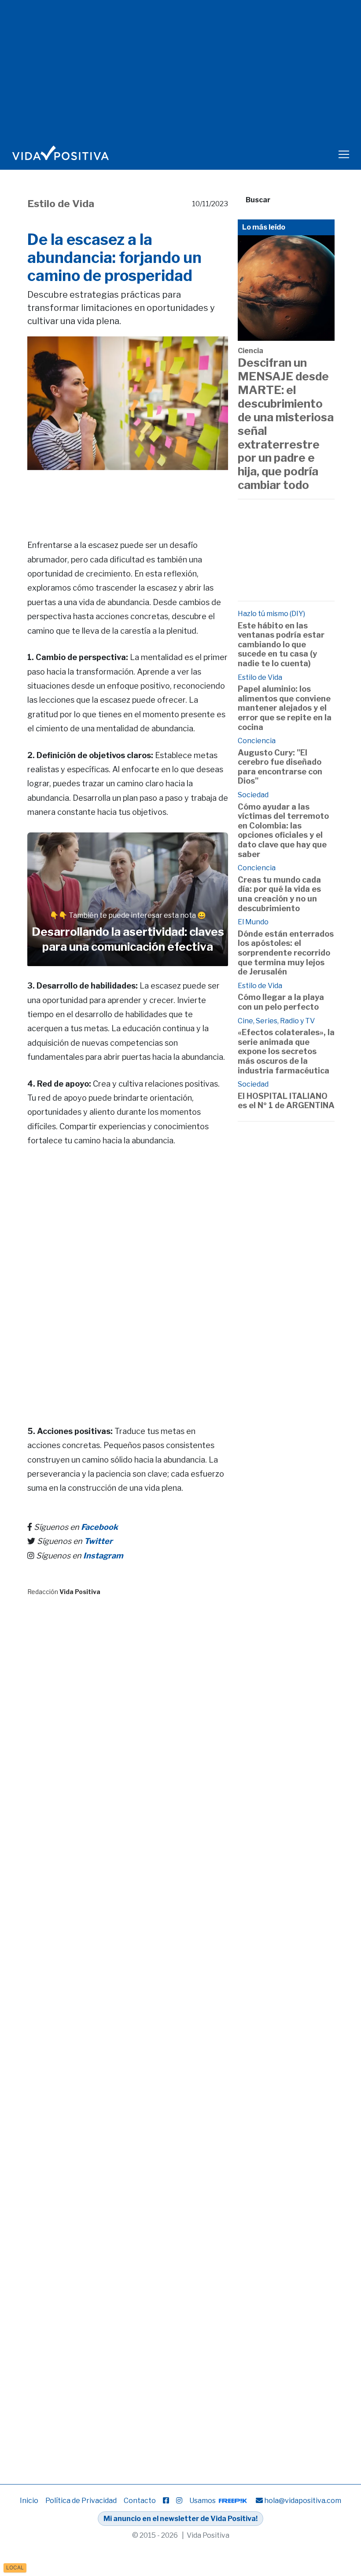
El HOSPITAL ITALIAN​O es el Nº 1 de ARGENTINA (286, 1101)
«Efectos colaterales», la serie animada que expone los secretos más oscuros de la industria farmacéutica (286, 1051)
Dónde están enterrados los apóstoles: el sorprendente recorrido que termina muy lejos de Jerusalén (286, 953)
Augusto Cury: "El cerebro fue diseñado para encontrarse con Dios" (280, 767)
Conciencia (257, 741)
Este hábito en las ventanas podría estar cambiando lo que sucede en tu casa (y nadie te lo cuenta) (281, 644)
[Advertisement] (188, 492)
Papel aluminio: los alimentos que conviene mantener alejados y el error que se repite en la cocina (285, 708)
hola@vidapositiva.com (303, 2501)
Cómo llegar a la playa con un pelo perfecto (281, 1002)
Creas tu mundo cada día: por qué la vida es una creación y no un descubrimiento (279, 894)
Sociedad (253, 795)
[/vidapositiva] (166, 2501)
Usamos (203, 2501)
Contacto (140, 2501)
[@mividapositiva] (179, 2501)
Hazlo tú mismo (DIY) (271, 614)
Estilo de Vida (61, 204)
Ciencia (250, 351)
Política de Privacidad (81, 2501)
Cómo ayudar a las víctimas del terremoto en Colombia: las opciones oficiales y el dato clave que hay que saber (283, 830)
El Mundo (253, 922)
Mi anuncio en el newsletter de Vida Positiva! (180, 2519)
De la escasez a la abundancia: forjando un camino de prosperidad (114, 257)
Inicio (29, 2501)
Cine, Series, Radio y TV (276, 1021)
